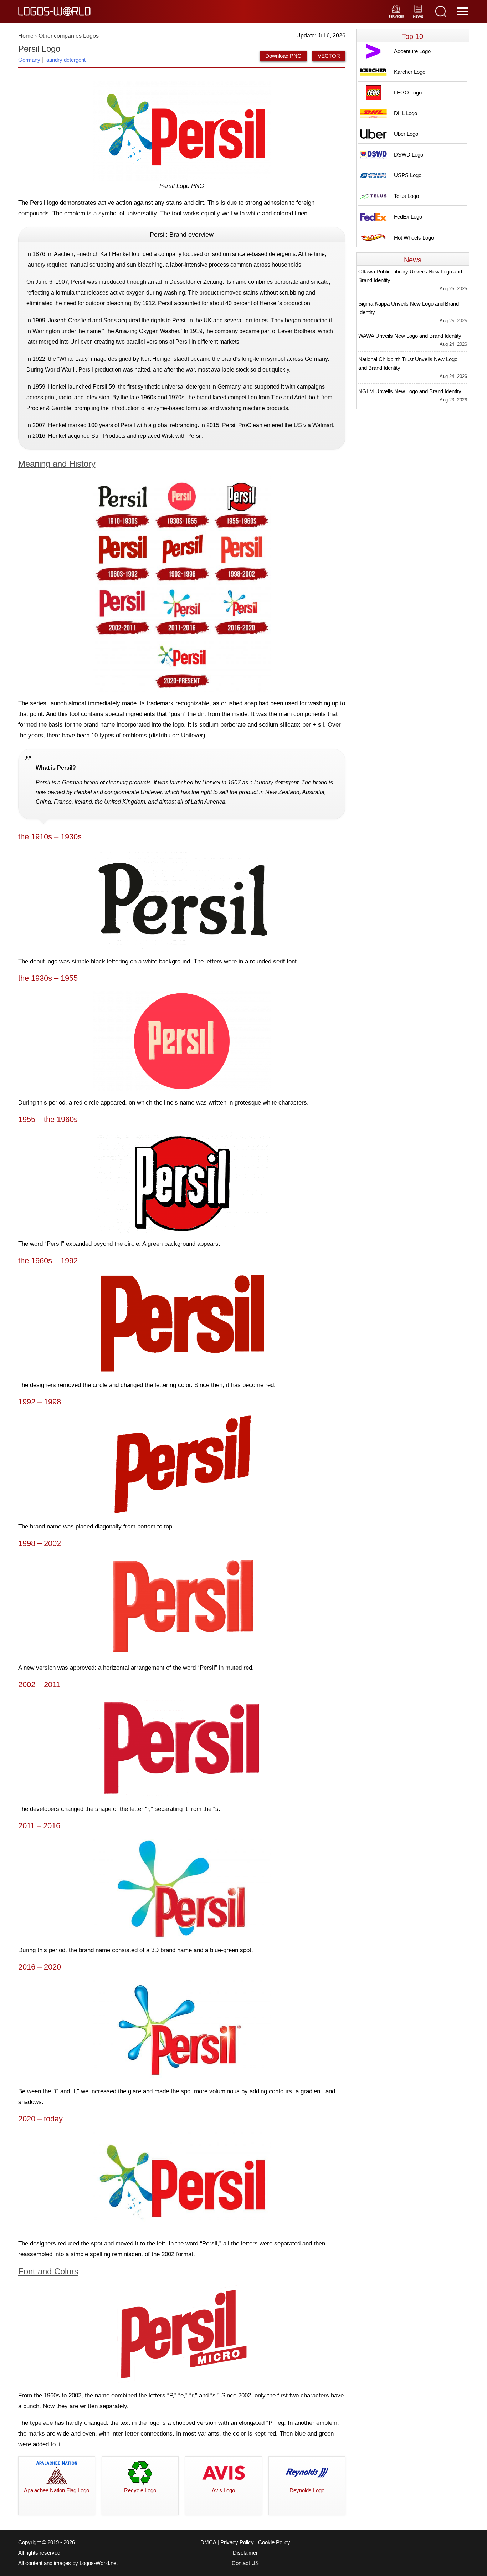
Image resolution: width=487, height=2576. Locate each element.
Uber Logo (406, 134)
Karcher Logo (410, 72)
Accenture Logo (412, 51)
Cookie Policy (274, 2542)
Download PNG (283, 56)
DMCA (208, 2542)
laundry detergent (65, 60)
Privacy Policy (237, 2542)
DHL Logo (406, 113)
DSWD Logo (409, 155)
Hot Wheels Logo (414, 238)
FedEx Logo (408, 217)
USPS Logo (408, 175)
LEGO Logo (408, 93)
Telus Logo (406, 196)
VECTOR (329, 56)
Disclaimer (245, 2553)
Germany (29, 60)
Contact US (245, 2563)
